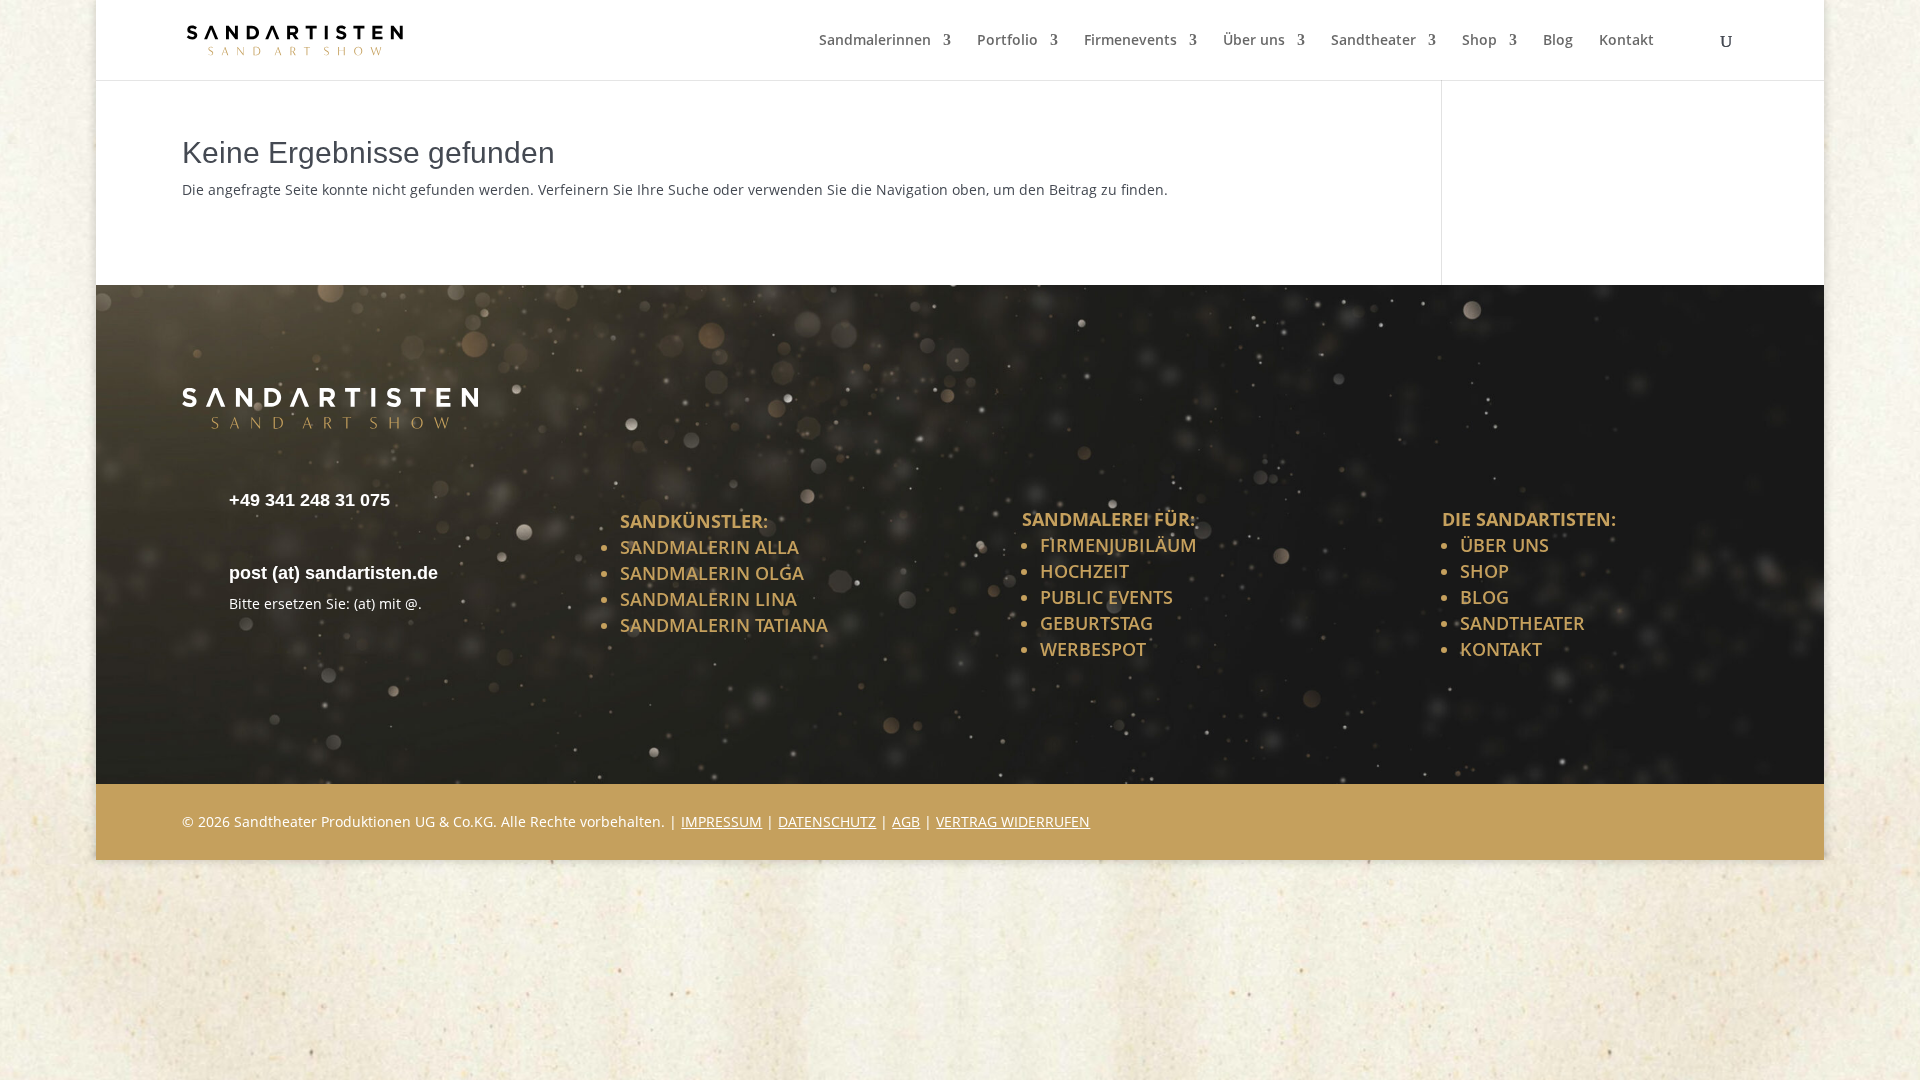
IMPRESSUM (721, 821)
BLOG (1484, 597)
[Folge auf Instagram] (1670, 819)
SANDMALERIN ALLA (709, 547)
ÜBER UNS (1504, 545)
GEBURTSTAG (1096, 623)
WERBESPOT (1093, 649)
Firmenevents (1130, 41)
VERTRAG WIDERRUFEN (1013, 821)
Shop (1479, 41)
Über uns (1254, 41)
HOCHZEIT (1084, 571)
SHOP (1484, 571)
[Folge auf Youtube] (1718, 819)
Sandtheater (1373, 41)
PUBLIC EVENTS (1106, 597)
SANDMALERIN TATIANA (724, 625)
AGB (906, 821)
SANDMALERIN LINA (708, 599)
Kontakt (1626, 41)
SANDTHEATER (1522, 623)
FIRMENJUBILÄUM (1118, 545)
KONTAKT (1501, 649)
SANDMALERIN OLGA (712, 573)
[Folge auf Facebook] (1622, 819)
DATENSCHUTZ (827, 821)
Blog (1558, 41)
